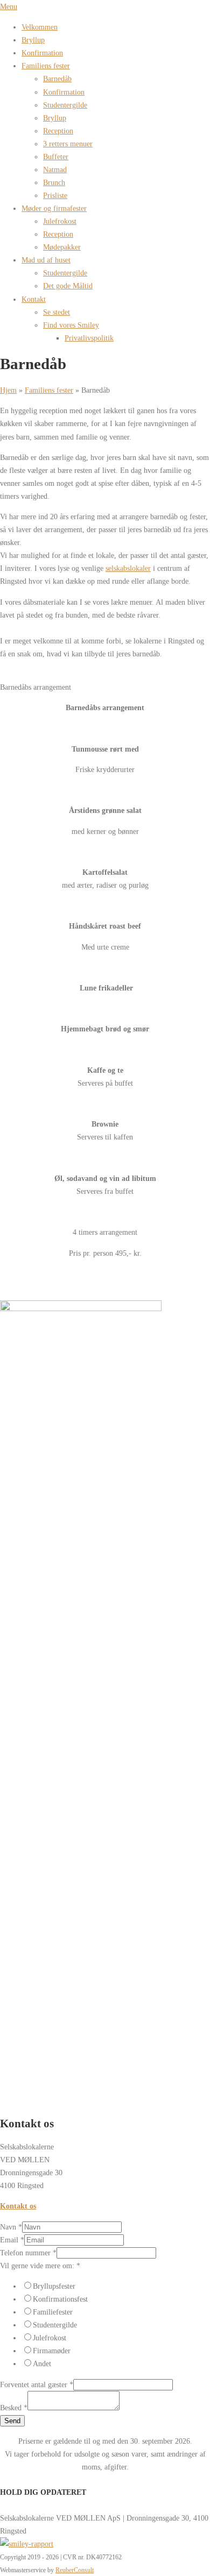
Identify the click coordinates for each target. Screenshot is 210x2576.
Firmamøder (52, 2351)
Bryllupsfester (54, 2286)
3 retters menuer (68, 144)
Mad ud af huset (46, 260)
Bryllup (33, 40)
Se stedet (57, 312)
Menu (9, 6)
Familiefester (53, 2312)
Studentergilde (65, 105)
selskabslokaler (128, 568)
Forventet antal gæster (37, 2384)
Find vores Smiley (71, 325)
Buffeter (56, 157)
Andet (42, 2363)
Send (12, 2421)
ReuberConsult (75, 2570)
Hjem (8, 390)
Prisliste (55, 195)
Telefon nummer (28, 2253)
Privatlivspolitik (89, 338)
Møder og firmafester (54, 208)
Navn (11, 2227)
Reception (58, 131)
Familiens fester (46, 66)
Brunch (54, 182)
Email (12, 2240)
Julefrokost (60, 221)
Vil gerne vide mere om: (40, 2266)
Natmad (55, 169)
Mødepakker (62, 247)
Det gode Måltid (68, 286)
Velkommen (40, 27)
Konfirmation (42, 53)
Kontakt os (18, 2206)
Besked (14, 2408)
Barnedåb (57, 79)
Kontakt (34, 299)
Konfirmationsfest (60, 2299)
